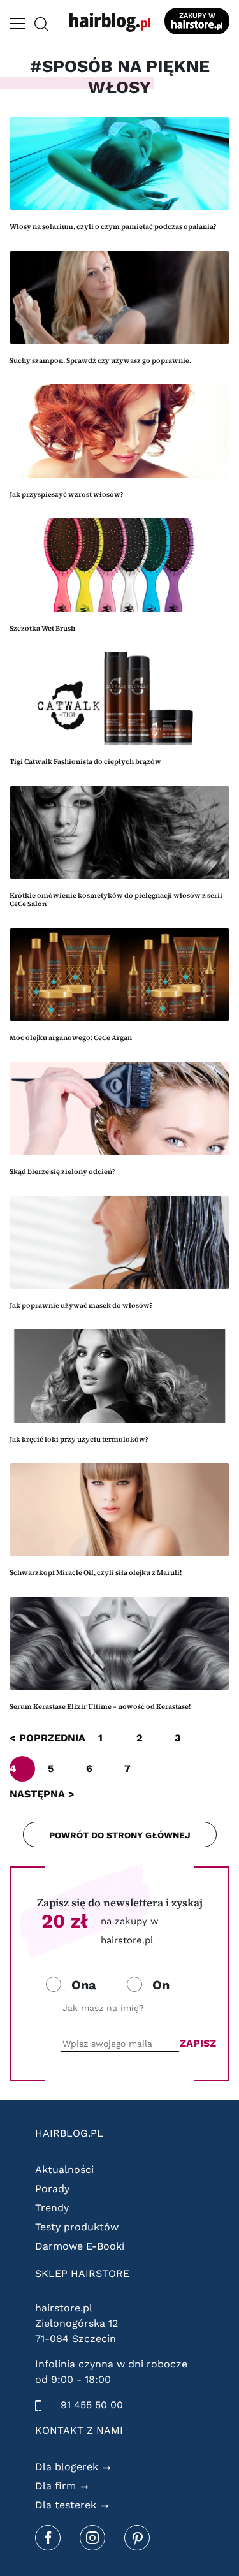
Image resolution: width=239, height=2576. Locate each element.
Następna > (42, 1794)
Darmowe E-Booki (80, 2246)
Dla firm (55, 2486)
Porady (52, 2189)
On (161, 1985)
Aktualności (64, 2170)
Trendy (52, 2208)
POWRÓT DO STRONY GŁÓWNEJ (120, 1835)
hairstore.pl (64, 2308)
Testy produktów (77, 2227)
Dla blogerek (67, 2467)
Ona (84, 1985)
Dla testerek (66, 2505)
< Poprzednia (47, 1738)
